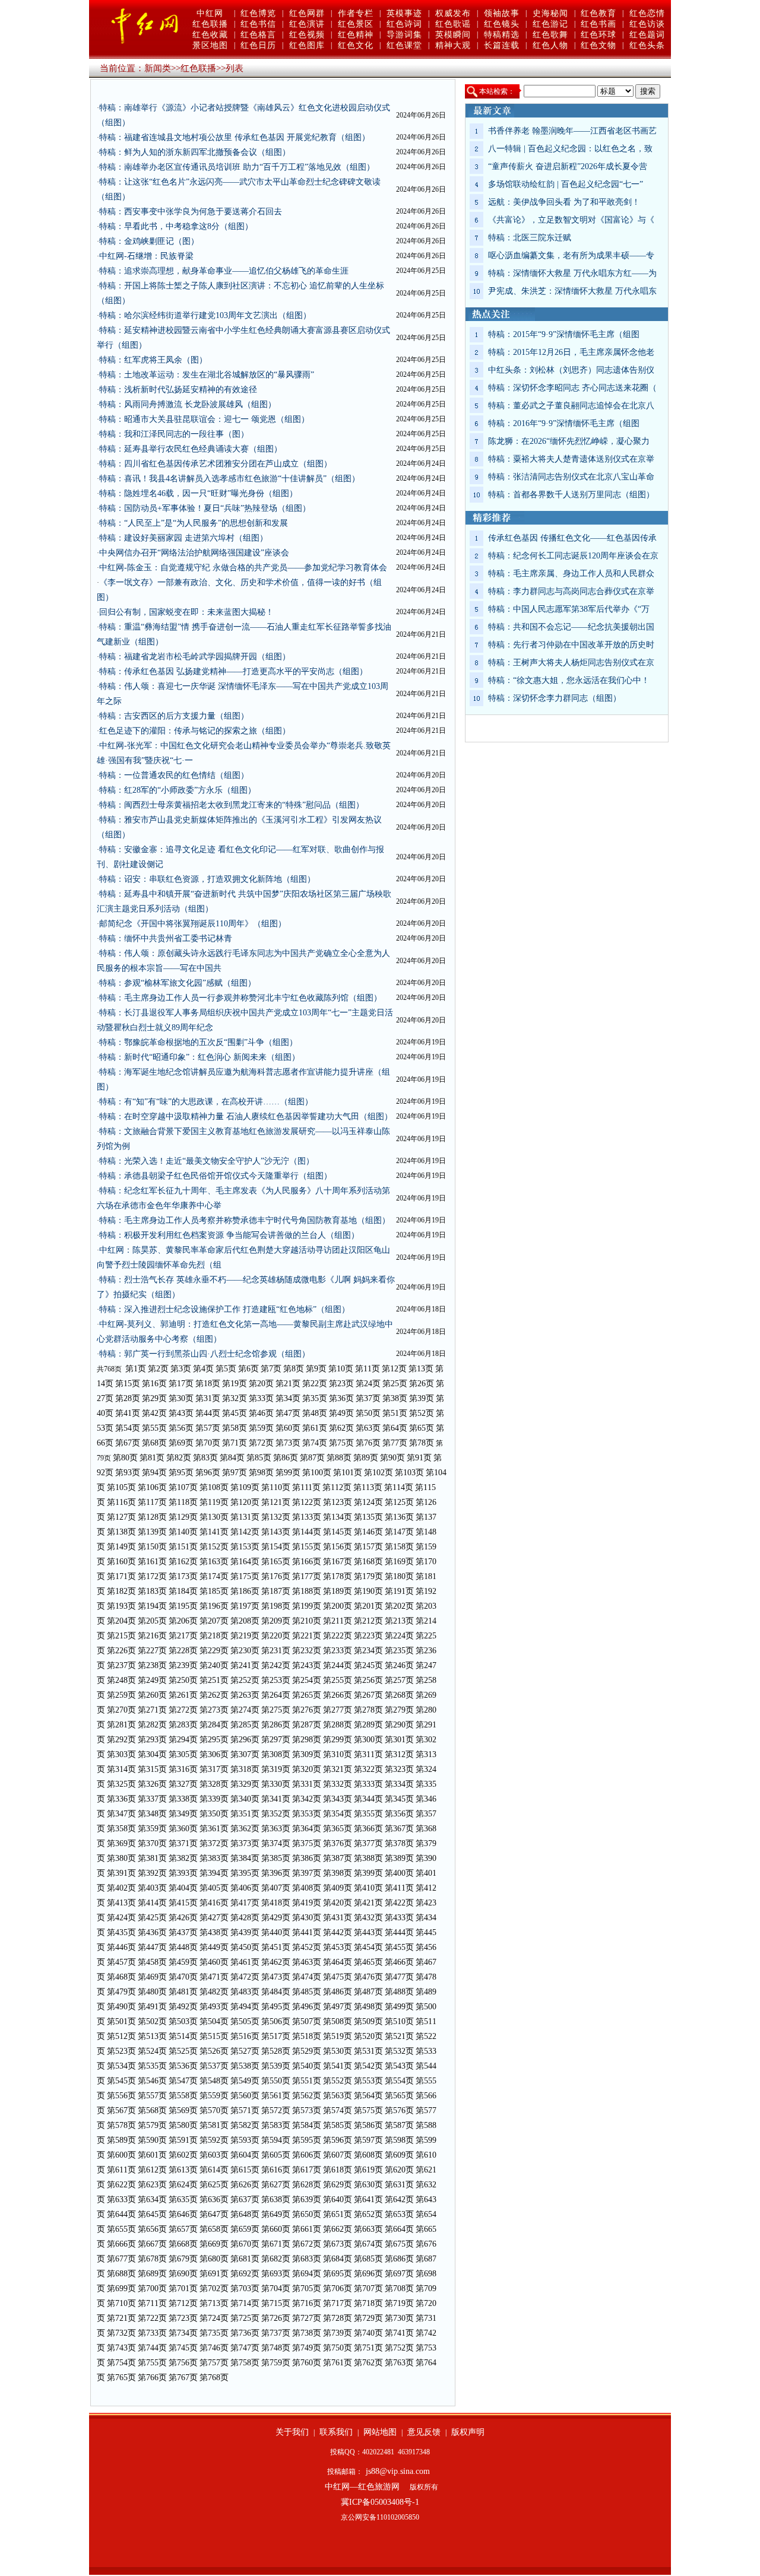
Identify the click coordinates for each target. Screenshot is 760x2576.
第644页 (121, 2214)
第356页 (399, 1814)
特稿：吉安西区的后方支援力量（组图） (174, 716)
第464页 (338, 1962)
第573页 (307, 2110)
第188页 (307, 1591)
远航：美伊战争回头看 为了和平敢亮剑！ (564, 202)
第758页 (245, 2363)
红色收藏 (210, 35)
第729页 (368, 2318)
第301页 (399, 1740)
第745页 (183, 2348)
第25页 (395, 1384)
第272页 (183, 1710)
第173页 (183, 1576)
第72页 (261, 1443)
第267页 (368, 1695)
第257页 (399, 1680)
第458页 (152, 1962)
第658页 (214, 2229)
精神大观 (453, 45)
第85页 (259, 1458)
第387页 (338, 1858)
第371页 (183, 1843)
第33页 (261, 1398)
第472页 (245, 1977)
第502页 (152, 2021)
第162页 (183, 1562)
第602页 (183, 2155)
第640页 (338, 2199)
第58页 (235, 1428)
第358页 (121, 1829)
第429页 (276, 1918)
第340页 (245, 1799)
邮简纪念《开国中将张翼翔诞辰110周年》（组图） (193, 924)
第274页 (245, 1710)
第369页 (121, 1843)
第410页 (368, 1888)
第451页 (276, 1947)
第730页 (399, 2318)
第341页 (276, 1799)
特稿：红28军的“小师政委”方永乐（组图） (178, 790)
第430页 (307, 1918)
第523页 (121, 2051)
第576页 (399, 2110)
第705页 (307, 2288)
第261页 (183, 1695)
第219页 (245, 1636)
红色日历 (258, 45)
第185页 (214, 1591)
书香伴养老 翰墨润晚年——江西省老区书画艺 (572, 131)
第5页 (226, 1369)
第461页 (245, 1962)
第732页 (121, 2333)
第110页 (276, 1487)
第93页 (128, 1473)
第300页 (368, 1740)
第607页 (338, 2155)
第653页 (399, 2214)
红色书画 (598, 24)
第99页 (288, 1473)
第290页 (399, 1725)
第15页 (128, 1384)
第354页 (338, 1814)
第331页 (307, 1784)
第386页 (307, 1858)
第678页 (152, 2259)
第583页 (276, 2125)
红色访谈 (647, 24)
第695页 (338, 2274)
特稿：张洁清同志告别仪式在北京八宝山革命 (571, 477)
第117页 (152, 1502)
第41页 (128, 1413)
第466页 (399, 1962)
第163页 (214, 1562)
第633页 (121, 2199)
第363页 (276, 1829)
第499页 (399, 2007)
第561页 (276, 2096)
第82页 (179, 1458)
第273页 (214, 1710)
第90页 (392, 1458)
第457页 (121, 1962)
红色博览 (258, 13)
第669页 (214, 2244)
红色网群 (307, 13)
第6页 (248, 1369)
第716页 (307, 2303)
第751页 (368, 2348)
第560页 (245, 2096)
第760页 (307, 2363)
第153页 (245, 1547)
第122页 (307, 1502)
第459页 (183, 1962)
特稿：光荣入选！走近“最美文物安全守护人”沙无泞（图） (207, 1161)
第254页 (307, 1680)
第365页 (338, 1829)
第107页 (183, 1487)
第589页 (121, 2140)
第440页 (276, 1932)
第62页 (341, 1428)
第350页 (214, 1814)
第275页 (276, 1710)
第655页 (121, 2229)
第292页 (121, 1740)
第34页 (288, 1398)
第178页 (338, 1576)
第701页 (183, 2288)
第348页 (152, 1814)
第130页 (214, 1517)
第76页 (368, 1443)
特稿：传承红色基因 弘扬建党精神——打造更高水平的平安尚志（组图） (233, 671)
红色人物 (550, 45)
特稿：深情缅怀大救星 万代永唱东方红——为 (572, 273)
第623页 (152, 2185)
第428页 (245, 1918)
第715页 (276, 2303)
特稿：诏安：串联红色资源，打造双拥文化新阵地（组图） (207, 879)
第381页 (152, 1858)
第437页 (183, 1932)
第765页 (121, 2378)
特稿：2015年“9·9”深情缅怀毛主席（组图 (564, 334)
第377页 (368, 1843)
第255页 (338, 1680)
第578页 (121, 2125)
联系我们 (336, 2432)
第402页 (121, 1888)
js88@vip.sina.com (398, 2471)
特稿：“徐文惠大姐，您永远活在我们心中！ (569, 680)
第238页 (152, 1665)
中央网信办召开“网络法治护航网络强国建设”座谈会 (194, 553)
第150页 (152, 1547)
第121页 (276, 1502)
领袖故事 (502, 13)
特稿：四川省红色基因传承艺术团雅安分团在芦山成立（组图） (216, 464)
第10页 (341, 1369)
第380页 (121, 1858)
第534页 (121, 2066)
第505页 (245, 2021)
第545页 (121, 2081)
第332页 (338, 1784)
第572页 (276, 2110)
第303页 (121, 1754)
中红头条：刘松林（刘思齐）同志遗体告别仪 (571, 370)
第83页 (205, 1458)
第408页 (307, 1888)
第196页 (214, 1606)
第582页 (245, 2125)
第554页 (399, 2081)
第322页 (368, 1769)
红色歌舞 (550, 35)
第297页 (276, 1740)
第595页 (307, 2140)
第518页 (307, 2036)
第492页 (183, 2007)
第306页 (214, 1754)
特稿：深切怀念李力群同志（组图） (555, 698)
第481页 (183, 1992)
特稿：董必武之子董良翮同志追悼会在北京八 (571, 406)
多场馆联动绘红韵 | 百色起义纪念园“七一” (566, 184)
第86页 (286, 1458)
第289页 (368, 1725)
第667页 (152, 2244)
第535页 (152, 2066)
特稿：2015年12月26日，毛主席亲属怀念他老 (571, 352)
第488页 (399, 1992)
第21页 (288, 1384)
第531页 (368, 2051)
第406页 (245, 1888)
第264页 (276, 1695)
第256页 (368, 1680)
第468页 (121, 1977)
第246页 (399, 1665)
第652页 (368, 2214)
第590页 (152, 2140)
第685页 (368, 2259)
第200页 (338, 1606)
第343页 (338, 1799)
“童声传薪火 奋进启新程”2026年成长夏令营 (568, 166)
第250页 (183, 1680)
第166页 (307, 1562)
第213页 (399, 1621)
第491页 (152, 2007)
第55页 (154, 1428)
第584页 (307, 2125)
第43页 (181, 1413)
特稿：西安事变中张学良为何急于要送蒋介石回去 (191, 212)
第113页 (368, 1487)
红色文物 (598, 45)
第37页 (368, 1398)
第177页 (307, 1576)
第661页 (307, 2229)
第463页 (307, 1962)
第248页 (121, 1680)
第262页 (214, 1695)
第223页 (368, 1636)
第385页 (276, 1858)
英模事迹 (404, 13)
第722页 (152, 2318)
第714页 (245, 2303)
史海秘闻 (550, 13)
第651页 (338, 2214)
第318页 (245, 1769)
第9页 (316, 1369)
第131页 (245, 1517)
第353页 (307, 1814)
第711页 (152, 2303)
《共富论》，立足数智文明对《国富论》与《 (571, 220)
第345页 (399, 1799)
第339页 (214, 1799)
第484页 (276, 1992)
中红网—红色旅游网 (362, 2487)
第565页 (399, 2096)
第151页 (183, 1547)
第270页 (121, 1710)
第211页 (338, 1621)
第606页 (307, 2155)
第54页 (128, 1428)
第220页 (276, 1636)
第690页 (183, 2274)
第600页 (121, 2155)
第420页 (338, 1903)
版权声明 (468, 2432)
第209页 (276, 1621)
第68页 (154, 1443)
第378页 (399, 1843)
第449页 (214, 1947)
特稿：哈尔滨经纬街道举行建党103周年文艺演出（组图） (205, 315)
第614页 (214, 2170)
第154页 (276, 1547)
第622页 (121, 2185)
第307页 (245, 1754)
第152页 (214, 1547)
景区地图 (210, 45)
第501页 (121, 2021)
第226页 (121, 1651)
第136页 (399, 1517)
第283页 (183, 1725)
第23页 (341, 1384)
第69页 (181, 1443)
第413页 (121, 1903)
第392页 (152, 1873)
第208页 (245, 1621)
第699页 (121, 2288)
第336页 (121, 1799)
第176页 (276, 1576)
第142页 (245, 1532)
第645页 (152, 2214)
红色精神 (356, 35)
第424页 (121, 1918)
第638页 (276, 2199)
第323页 (399, 1769)
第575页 (368, 2110)
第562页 (307, 2096)
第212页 (368, 1621)
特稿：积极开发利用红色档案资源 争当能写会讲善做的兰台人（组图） (229, 1235)
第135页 (368, 1517)
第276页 (307, 1710)
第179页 (368, 1576)
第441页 (307, 1932)
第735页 (214, 2333)
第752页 (399, 2348)
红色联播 (210, 24)
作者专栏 (356, 13)
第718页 (368, 2303)
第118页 (183, 1502)
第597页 (368, 2140)
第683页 (307, 2259)
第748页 (276, 2348)
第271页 (152, 1710)
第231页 (276, 1651)
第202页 (399, 1606)
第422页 (399, 1903)
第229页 (214, 1651)
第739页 (338, 2333)
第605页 (276, 2155)
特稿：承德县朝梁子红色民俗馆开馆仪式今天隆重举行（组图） (216, 1176)
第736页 (245, 2333)
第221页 (307, 1636)
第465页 (368, 1962)
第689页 (152, 2274)
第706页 (338, 2288)
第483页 (245, 1992)
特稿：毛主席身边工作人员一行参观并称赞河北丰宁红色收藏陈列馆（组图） (240, 998)
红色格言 (258, 35)
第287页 (307, 1725)
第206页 (183, 1621)
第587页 (399, 2125)
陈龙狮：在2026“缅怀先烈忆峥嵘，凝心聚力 (569, 441)
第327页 (183, 1784)
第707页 (368, 2288)
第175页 (245, 1576)
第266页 (338, 1695)
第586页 (368, 2125)
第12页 (394, 1369)
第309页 (307, 1754)
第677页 (121, 2259)
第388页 (368, 1858)
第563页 (338, 2096)
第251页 (214, 1680)
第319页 (276, 1769)
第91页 (419, 1458)
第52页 (422, 1413)
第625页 (214, 2185)
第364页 (307, 1829)
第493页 (214, 2007)
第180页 (399, 1576)
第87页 (312, 1458)
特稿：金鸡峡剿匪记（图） (149, 241)
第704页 (276, 2288)
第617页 (307, 2170)
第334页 (399, 1784)
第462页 (276, 1962)
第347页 (121, 1814)
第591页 (183, 2140)
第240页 (214, 1665)
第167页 (338, 1562)
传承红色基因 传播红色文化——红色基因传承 (572, 538)
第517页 (276, 2036)
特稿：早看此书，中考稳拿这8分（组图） (176, 226)
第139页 (152, 1532)
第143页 (276, 1532)
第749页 (307, 2348)
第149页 (121, 1547)
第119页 (214, 1502)
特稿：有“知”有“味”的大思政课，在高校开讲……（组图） (206, 1102)
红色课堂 (404, 45)
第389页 (399, 1858)
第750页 (338, 2348)
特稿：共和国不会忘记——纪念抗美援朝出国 (571, 627)
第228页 (183, 1651)
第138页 (121, 1532)
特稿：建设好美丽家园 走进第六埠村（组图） (183, 538)
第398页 (338, 1873)
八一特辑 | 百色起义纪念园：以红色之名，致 (570, 149)
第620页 (399, 2170)
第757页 (214, 2363)
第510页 (399, 2021)
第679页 (183, 2259)
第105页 (121, 1487)
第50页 (368, 1413)
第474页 (307, 1977)
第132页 (276, 1517)
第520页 (368, 2036)
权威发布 (453, 13)
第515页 (214, 2036)
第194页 (152, 1606)
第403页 (152, 1888)
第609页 (399, 2155)
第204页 (121, 1621)
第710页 (121, 2303)
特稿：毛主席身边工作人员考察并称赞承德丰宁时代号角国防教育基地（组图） (245, 1220)
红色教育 (598, 13)
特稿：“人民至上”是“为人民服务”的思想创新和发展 (194, 523)
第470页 (183, 1977)
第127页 (121, 1517)
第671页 (276, 2244)
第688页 (121, 2274)
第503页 (183, 2021)
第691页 (214, 2274)
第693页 (276, 2274)
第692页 (245, 2274)
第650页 (307, 2214)
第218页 (214, 1636)
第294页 (183, 1740)
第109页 (245, 1487)
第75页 (341, 1443)
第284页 (214, 1725)
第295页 (214, 1740)
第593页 (245, 2140)
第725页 (245, 2318)
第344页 (368, 1799)
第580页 (183, 2125)
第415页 (183, 1903)
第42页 (154, 1413)
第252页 (245, 1680)
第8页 (294, 1369)
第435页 (121, 1932)
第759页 (276, 2363)
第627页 (276, 2185)
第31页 (208, 1398)
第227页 (152, 1651)
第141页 (214, 1532)
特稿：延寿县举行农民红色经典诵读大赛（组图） (191, 449)
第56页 (181, 1428)
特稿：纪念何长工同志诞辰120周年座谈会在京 (573, 556)
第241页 (245, 1665)
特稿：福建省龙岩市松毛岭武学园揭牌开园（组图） (195, 657)
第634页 (152, 2199)
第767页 (183, 2378)
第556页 (121, 2096)
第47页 (288, 1413)
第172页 (152, 1576)
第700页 (152, 2288)
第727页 (307, 2318)
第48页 (315, 1413)
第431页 (338, 1918)
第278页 (368, 1710)
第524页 (152, 2051)
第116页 (121, 1502)
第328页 (214, 1784)
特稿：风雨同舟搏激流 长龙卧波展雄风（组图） (188, 404)
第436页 (152, 1932)
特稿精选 (502, 35)
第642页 (399, 2199)
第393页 (183, 1873)
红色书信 (258, 24)
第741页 (399, 2333)
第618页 (338, 2170)
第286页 (276, 1725)
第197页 (245, 1606)
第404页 (183, 1888)
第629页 (338, 2185)
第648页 (245, 2214)
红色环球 (598, 35)
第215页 (121, 1636)
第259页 (121, 1695)
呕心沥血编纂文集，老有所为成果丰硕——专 (571, 255)
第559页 (214, 2096)
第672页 (307, 2244)
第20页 (261, 1384)
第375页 (307, 1843)
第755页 (152, 2363)
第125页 (399, 1502)
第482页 (214, 1992)
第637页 (245, 2199)
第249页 (152, 1680)
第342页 (307, 1799)
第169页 (399, 1562)
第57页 (208, 1428)
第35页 (315, 1398)
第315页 (152, 1769)
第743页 (121, 2348)
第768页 (214, 2378)
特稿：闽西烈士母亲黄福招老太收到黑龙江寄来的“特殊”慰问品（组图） (232, 805)
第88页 (339, 1458)
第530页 (338, 2051)
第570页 (214, 2110)
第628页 (307, 2185)
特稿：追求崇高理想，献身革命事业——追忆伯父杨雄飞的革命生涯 (224, 271)
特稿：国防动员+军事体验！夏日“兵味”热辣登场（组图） (205, 508)
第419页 (307, 1903)
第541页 (338, 2066)
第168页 (368, 1562)
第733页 (152, 2333)
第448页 (183, 1947)
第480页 (152, 1992)
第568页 (152, 2110)
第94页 (154, 1473)
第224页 (399, 1636)
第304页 (152, 1754)
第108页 (214, 1487)
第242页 (276, 1665)
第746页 (214, 2348)
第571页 (245, 2110)
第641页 (368, 2199)
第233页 (338, 1651)
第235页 (399, 1651)
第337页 (152, 1799)
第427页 (214, 1918)
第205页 (152, 1621)
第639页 (307, 2199)
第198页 (276, 1606)
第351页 (245, 1814)
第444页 (399, 1932)
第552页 (338, 2081)
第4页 (203, 1369)
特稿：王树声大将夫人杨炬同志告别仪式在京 (571, 663)
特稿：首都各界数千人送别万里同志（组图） (571, 495)
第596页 (338, 2140)
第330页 (276, 1784)
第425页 (152, 1918)
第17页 (181, 1384)
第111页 (306, 1487)
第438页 (214, 1932)
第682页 (276, 2259)
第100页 (317, 1473)
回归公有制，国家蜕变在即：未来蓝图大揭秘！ (186, 612)
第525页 (183, 2051)
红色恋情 (647, 13)
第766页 (152, 2378)
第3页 (181, 1369)
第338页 (183, 1799)
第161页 (152, 1562)
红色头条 (647, 45)
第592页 (214, 2140)
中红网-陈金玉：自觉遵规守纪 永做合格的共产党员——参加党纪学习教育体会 (243, 568)
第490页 (121, 2007)
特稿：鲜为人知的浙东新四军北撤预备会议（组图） (195, 152)
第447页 (152, 1947)
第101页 (348, 1473)
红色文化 (356, 45)
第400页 (399, 1873)
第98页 (261, 1473)
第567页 (121, 2110)
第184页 (183, 1591)
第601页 (152, 2155)
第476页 (368, 1977)
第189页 (338, 1591)
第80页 (125, 1458)
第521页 (399, 2036)
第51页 (395, 1413)
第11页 (368, 1369)
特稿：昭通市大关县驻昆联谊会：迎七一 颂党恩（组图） (204, 419)
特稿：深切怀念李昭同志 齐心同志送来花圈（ (572, 388)
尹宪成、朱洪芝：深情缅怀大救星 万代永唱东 (572, 291)
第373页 (245, 1843)
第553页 (368, 2081)
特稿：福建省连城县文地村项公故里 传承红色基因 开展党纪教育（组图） (235, 137)
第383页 (214, 1858)
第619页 (368, 2170)
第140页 (183, 1532)
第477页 (399, 1977)
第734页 (183, 2333)
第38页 (395, 1398)
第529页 (307, 2051)
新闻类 (158, 68)
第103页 (409, 1473)
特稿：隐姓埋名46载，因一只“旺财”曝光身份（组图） (198, 493)
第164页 (245, 1562)
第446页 (121, 1947)
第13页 (421, 1369)
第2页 (158, 1369)
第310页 (338, 1754)
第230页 (245, 1651)
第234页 (368, 1651)
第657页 (183, 2229)
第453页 (338, 1947)
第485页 (307, 1992)
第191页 (399, 1591)
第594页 (276, 2140)
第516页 (245, 2036)
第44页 (208, 1413)
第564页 (368, 2096)
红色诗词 (404, 24)
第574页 (338, 2110)
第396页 (276, 1873)
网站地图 (380, 2432)
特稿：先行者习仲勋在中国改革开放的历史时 (571, 645)
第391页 (121, 1873)
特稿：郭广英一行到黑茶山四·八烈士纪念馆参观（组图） (205, 1354)
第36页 (341, 1398)
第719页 (399, 2303)
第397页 (307, 1873)
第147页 (399, 1532)
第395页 (245, 1873)
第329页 (245, 1784)
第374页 (276, 1843)
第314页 (121, 1769)
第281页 (121, 1725)
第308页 (276, 1754)
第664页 (399, 2229)
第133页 (307, 1517)
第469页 (152, 1977)
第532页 (399, 2051)
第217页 (183, 1636)
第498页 (368, 2007)
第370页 (152, 1843)
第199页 (307, 1606)
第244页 (338, 1665)
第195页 (183, 1606)
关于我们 (292, 2432)
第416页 (214, 1903)
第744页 (152, 2348)
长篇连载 (502, 45)
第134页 (338, 1517)
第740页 (368, 2333)
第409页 (338, 1888)
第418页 (276, 1903)
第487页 (368, 1992)
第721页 (121, 2318)
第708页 (399, 2288)
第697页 (399, 2274)
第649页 (276, 2214)
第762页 (368, 2363)
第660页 (276, 2229)
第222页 (338, 1636)
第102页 (379, 1473)
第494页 (245, 2007)
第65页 (422, 1428)
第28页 (128, 1398)
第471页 (214, 1977)
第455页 (399, 1947)
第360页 (183, 1829)
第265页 (307, 1695)
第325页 (121, 1784)
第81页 (152, 1458)
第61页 (315, 1428)
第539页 (276, 2066)
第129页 (183, 1517)
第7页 (271, 1369)
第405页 (214, 1888)
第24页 (368, 1384)
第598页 (399, 2140)
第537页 (214, 2066)
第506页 (276, 2021)
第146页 (368, 1532)
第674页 (368, 2244)
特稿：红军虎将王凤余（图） (153, 360)
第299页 (338, 1740)
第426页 (183, 1918)
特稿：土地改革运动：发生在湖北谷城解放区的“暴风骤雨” (207, 375)
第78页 (422, 1443)
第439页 (245, 1932)
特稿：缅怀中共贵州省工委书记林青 (166, 938)
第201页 (368, 1606)
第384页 (245, 1858)
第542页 (368, 2066)
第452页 (307, 1947)
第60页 (288, 1428)
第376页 (338, 1843)
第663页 (368, 2229)
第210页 (307, 1621)
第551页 (307, 2081)
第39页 (422, 1398)
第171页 (121, 1576)
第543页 (399, 2066)
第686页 (399, 2259)
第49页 (341, 1413)
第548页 (214, 2081)
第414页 (152, 1903)
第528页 (276, 2051)
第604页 (245, 2155)
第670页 (245, 2244)
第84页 (232, 1458)
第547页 (183, 2081)
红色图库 (307, 45)
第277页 (338, 1710)
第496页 (307, 2007)
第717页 (338, 2303)
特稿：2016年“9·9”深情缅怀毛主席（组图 (564, 423)
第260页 (152, 1695)
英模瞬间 (453, 35)
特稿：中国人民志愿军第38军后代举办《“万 (569, 609)
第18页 (208, 1384)
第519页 (338, 2036)
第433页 (399, 1918)
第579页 (152, 2125)
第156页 (338, 1547)
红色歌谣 (453, 24)
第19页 (235, 1384)
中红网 (210, 13)
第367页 (399, 1829)
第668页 (183, 2244)
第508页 (338, 2021)
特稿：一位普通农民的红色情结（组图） (174, 775)
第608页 (368, 2155)
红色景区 (356, 24)
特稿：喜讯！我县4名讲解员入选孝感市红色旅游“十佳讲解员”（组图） (229, 479)
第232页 (307, 1651)
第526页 (214, 2051)
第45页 (235, 1413)
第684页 (338, 2259)
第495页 (276, 2007)
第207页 (214, 1621)
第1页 (136, 1369)
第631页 (399, 2185)
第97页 (235, 1473)
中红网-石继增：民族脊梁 (146, 256)
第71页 (235, 1443)
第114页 (399, 1487)
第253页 (276, 1680)
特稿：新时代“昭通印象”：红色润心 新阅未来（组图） (199, 1057)
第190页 (368, 1591)
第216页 (152, 1636)
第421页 (368, 1903)
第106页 (152, 1487)
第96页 (208, 1473)
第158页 (399, 1547)
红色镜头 (502, 24)
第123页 (338, 1502)
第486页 (338, 1992)
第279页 (399, 1710)
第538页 (245, 2066)
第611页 (121, 2170)
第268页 (399, 1695)
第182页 (121, 1591)
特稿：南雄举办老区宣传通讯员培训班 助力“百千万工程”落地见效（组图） (237, 167)
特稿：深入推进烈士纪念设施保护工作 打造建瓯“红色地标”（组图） (224, 1309)
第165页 (276, 1562)
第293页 (152, 1740)
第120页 (245, 1502)
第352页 (276, 1814)
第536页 (183, 2066)
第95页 (181, 1473)
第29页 (154, 1398)
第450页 (245, 1947)
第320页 (307, 1769)
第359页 (152, 1829)
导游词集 (404, 35)
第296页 (245, 1740)
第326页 (152, 1784)
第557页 (152, 2096)
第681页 (245, 2259)
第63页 (368, 1428)
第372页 (214, 1843)
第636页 (214, 2199)
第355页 (368, 1814)
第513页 (152, 2036)
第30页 (181, 1398)
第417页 (245, 1903)
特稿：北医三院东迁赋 (530, 238)
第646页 (183, 2214)
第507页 (307, 2021)
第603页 (214, 2155)
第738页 (307, 2333)
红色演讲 (307, 24)
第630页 (368, 2185)
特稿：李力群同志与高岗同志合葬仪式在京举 (571, 591)
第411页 (399, 1888)
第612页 (152, 2170)
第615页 (245, 2170)
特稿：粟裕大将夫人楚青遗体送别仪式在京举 (571, 459)
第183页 (152, 1591)
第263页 (245, 1695)
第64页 (395, 1428)
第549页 (245, 2081)
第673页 (338, 2244)
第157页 (368, 1547)
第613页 (183, 2170)
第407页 (276, 1888)
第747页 (245, 2348)
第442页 (338, 1932)
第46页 (261, 1413)
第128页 (152, 1517)
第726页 (276, 2318)
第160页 (121, 1562)
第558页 (183, 2096)
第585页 (338, 2125)
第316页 (183, 1769)
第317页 (214, 1769)
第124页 (368, 1502)
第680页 (214, 2259)
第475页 (338, 1977)
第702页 (214, 2288)
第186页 (245, 1591)
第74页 (315, 1443)
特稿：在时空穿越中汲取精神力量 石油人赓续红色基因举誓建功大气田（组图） (246, 1117)
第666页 (121, 2244)
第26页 (422, 1384)
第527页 (245, 2051)
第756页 (183, 2363)
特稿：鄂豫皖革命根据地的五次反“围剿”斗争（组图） (198, 1042)
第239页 (183, 1665)
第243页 (307, 1665)
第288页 (338, 1725)
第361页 (214, 1829)
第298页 (307, 1740)
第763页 (399, 2363)
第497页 (338, 2007)
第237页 (121, 1665)
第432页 (368, 1918)
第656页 (152, 2229)
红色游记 (550, 24)
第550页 (276, 2081)
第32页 (235, 1398)
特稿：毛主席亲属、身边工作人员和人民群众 (571, 574)
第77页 (395, 1443)
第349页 (183, 1814)
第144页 (307, 1532)
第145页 (338, 1532)
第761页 (338, 2363)
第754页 (121, 2363)
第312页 (399, 1754)
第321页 (338, 1769)
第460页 (214, 1962)
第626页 (245, 2185)
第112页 (337, 1487)
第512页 (121, 2036)
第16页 (154, 1384)
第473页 (276, 1977)
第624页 (183, 2185)
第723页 (183, 2318)
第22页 (315, 1384)
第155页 (307, 1547)
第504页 (214, 2021)
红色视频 (307, 35)
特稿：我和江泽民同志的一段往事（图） (174, 434)
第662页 (338, 2229)
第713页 (214, 2303)
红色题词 (647, 35)
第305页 (183, 1754)
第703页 (245, 2288)
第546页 (152, 2081)
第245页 (368, 1665)
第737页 (276, 2333)
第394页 (214, 1873)
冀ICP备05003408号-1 (380, 2502)
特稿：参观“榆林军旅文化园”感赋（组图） (178, 983)
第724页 (214, 2318)
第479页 (121, 1992)
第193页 (121, 1606)
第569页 (183, 2110)
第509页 (368, 2021)
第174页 (214, 1576)
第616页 (276, 2170)
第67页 (128, 1443)
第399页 (368, 1873)
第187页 (276, 1591)
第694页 (307, 2274)
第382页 (183, 1858)
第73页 (288, 1443)
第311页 (368, 1754)
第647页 (214, 2214)
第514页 (183, 2036)
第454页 (368, 1947)
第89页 (366, 1458)
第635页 (183, 2199)
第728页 (338, 2318)
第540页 (307, 2066)
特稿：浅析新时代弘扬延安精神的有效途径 (178, 390)
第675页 (399, 2244)
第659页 (245, 2229)
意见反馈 (424, 2432)
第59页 (261, 1428)
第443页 (368, 1932)
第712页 (183, 2303)
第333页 (368, 1784)
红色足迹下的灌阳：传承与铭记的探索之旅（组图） (195, 731)
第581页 (214, 2125)
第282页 (152, 1725)
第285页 (245, 1725)
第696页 (368, 2274)
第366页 (368, 1829)
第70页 (208, 1443)
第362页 (245, 1829)
